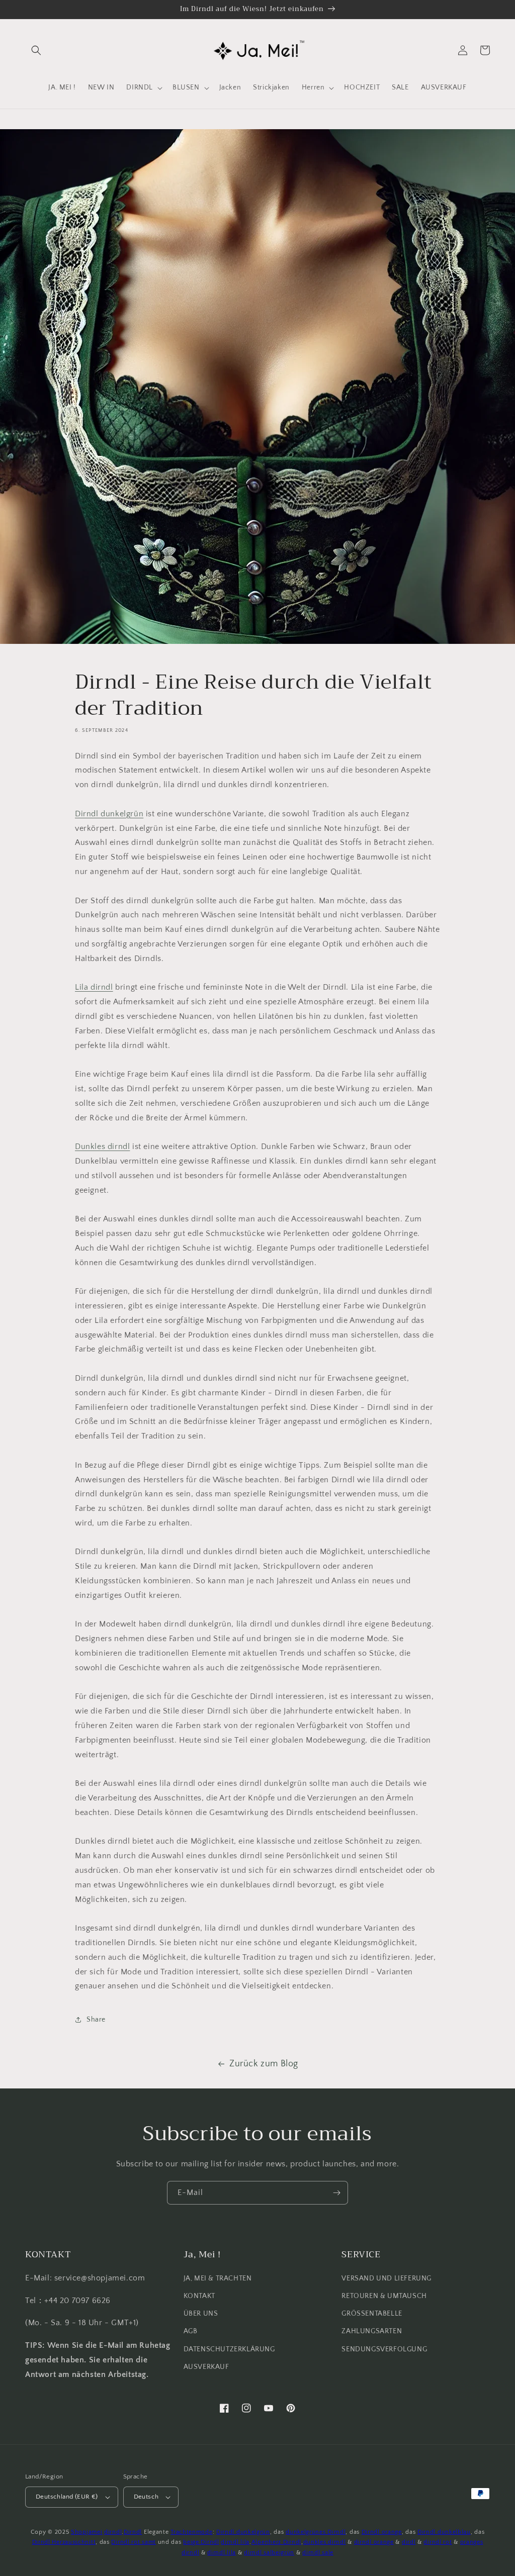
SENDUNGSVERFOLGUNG (384, 2349)
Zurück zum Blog (264, 2064)
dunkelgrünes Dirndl (316, 2532)
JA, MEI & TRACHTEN (218, 2278)
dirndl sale (318, 2553)
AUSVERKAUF (206, 2367)
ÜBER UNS (201, 2314)
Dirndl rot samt (134, 2542)
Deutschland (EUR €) (67, 2497)
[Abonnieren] (336, 2193)
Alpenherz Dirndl (276, 2542)
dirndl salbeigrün (269, 2553)
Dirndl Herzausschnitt (64, 2542)
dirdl (409, 2542)
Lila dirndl (94, 987)
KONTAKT (199, 2296)
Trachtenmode (191, 2532)
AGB (191, 2331)
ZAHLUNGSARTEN (372, 2331)
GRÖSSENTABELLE (372, 2314)
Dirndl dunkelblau (444, 2532)
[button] (36, 50)
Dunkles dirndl (102, 1147)
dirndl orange (374, 2542)
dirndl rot (438, 2542)
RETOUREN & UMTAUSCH (384, 2296)
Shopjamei (87, 2532)
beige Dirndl (201, 2542)
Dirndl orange (382, 2532)
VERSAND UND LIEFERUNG (387, 2278)
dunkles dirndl (325, 2542)
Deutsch (146, 2497)
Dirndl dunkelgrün (109, 814)
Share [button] (96, 2020)
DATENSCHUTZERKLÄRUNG (229, 2349)
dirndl (113, 2532)
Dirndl (133, 2532)
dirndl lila (235, 2542)
